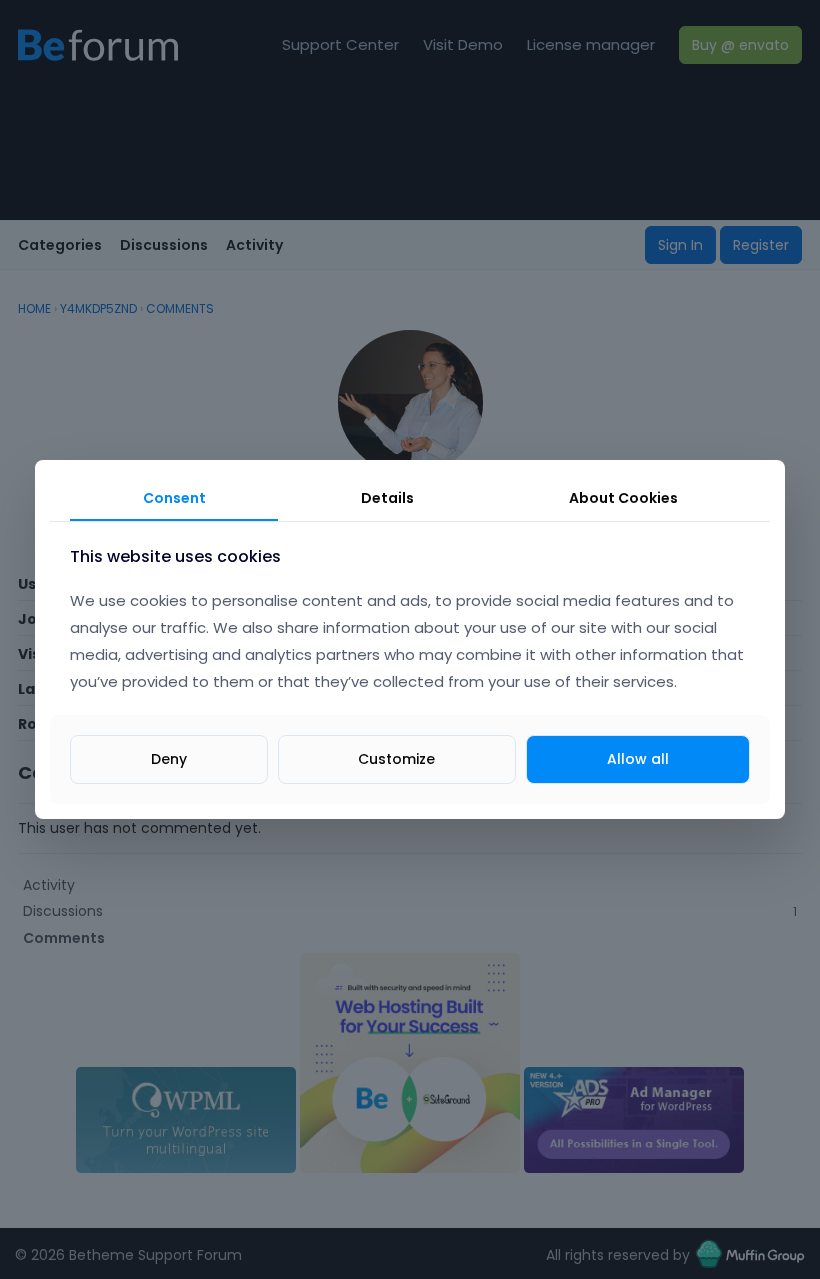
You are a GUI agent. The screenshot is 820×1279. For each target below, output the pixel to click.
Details (387, 498)
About (623, 498)
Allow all (638, 759)
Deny (169, 759)
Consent (174, 498)
